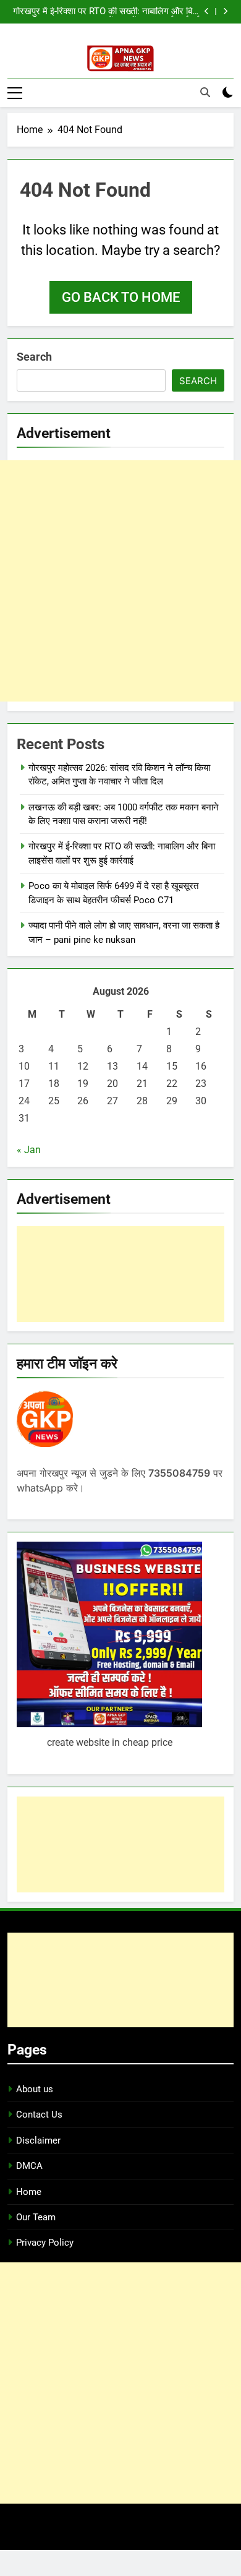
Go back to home (121, 297)
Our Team (36, 2217)
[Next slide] (225, 11)
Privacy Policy (45, 2243)
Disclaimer (38, 2140)
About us (35, 2089)
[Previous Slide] (207, 11)
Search (34, 357)
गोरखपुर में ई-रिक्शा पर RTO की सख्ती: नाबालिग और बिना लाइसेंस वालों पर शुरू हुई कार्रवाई (106, 12)
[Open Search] (205, 92)
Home (29, 2192)
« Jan (29, 1150)
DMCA (29, 2166)
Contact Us (39, 2114)
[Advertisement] (120, 581)
